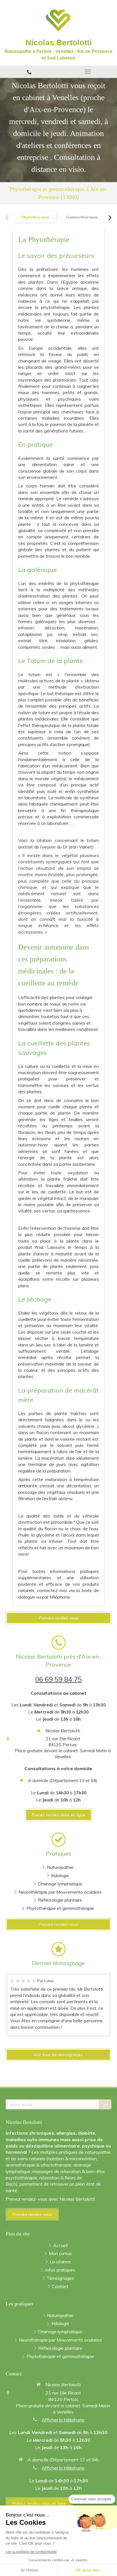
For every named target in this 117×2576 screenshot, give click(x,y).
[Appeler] (29, 72)
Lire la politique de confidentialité (31, 2552)
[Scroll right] (110, 218)
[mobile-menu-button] (88, 72)
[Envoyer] (105, 2104)
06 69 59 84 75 (58, 1679)
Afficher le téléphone (63, 2420)
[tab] (35, 217)
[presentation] (35, 217)
